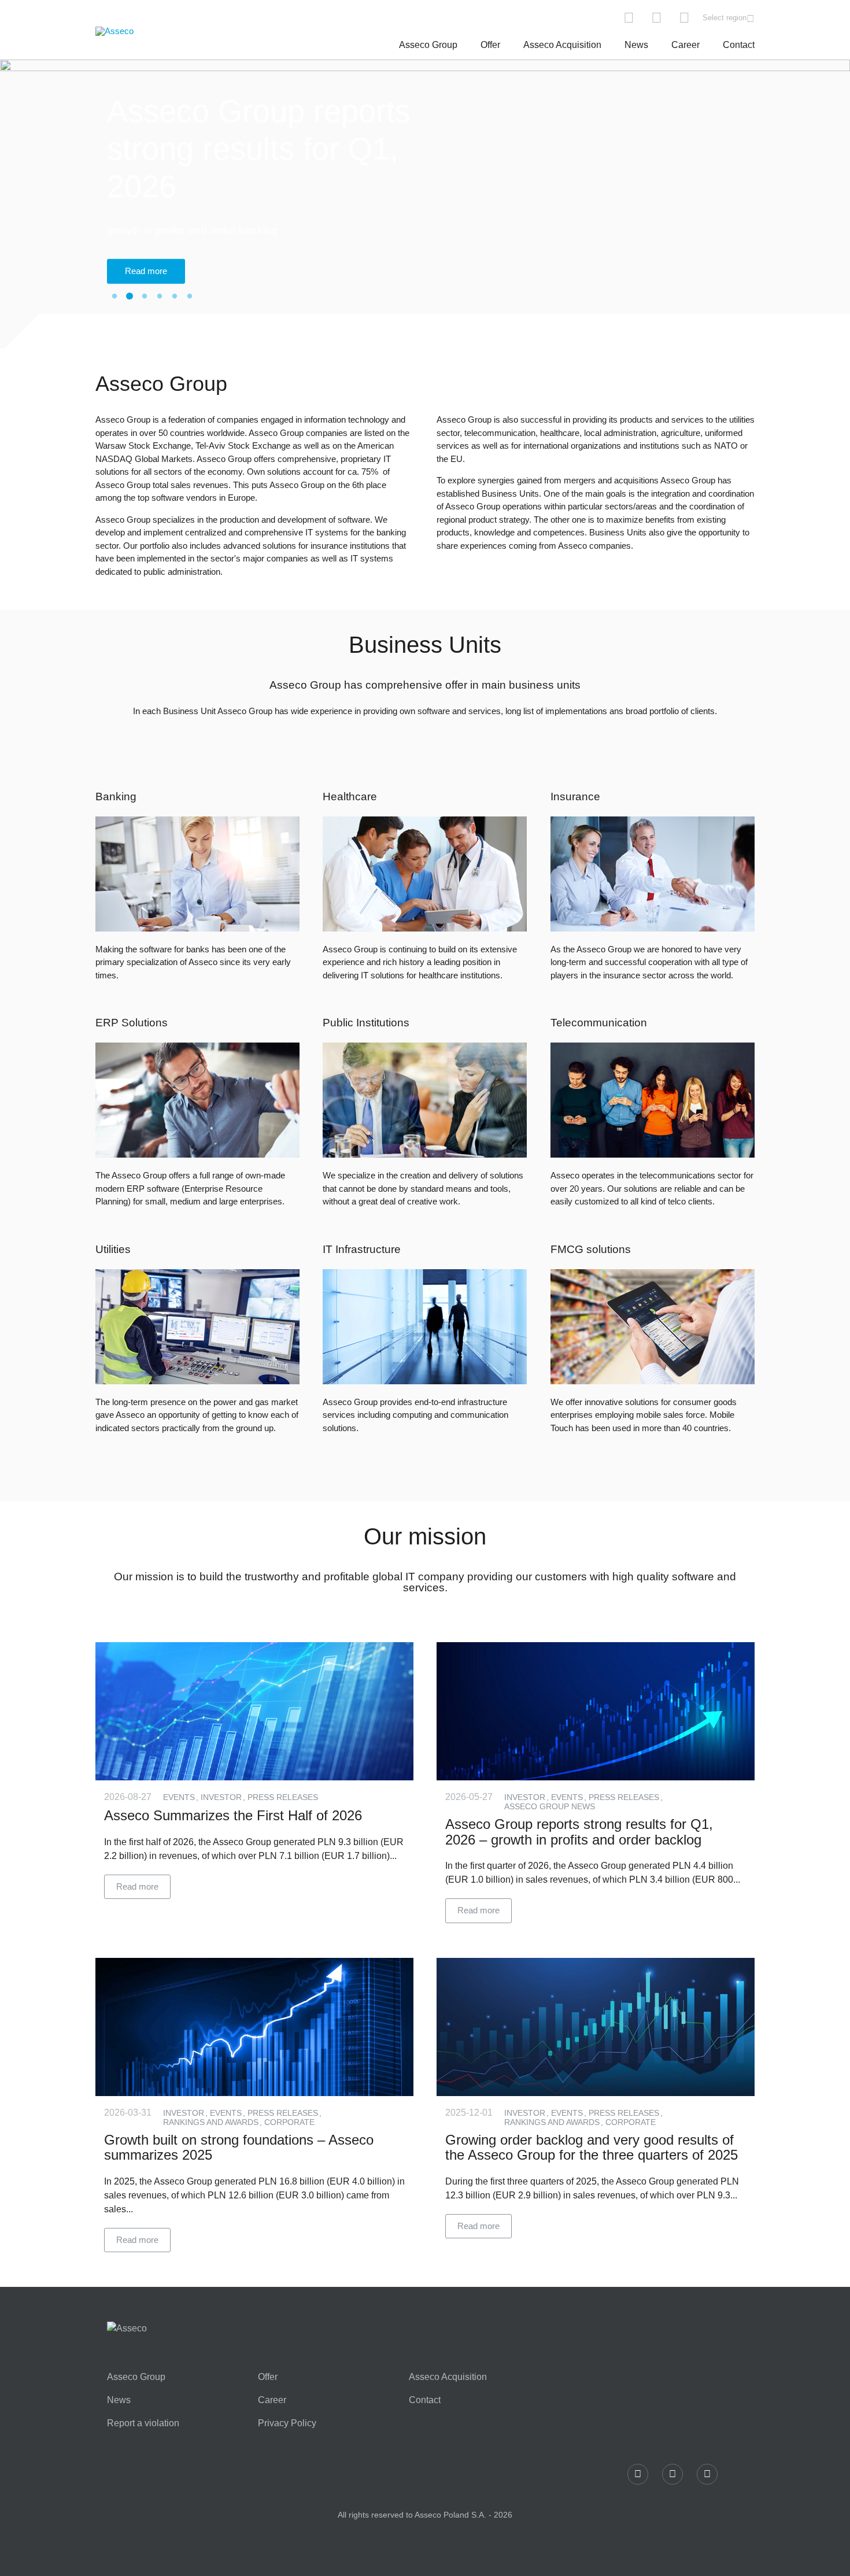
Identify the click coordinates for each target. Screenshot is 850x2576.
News (636, 45)
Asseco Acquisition (562, 45)
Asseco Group (428, 45)
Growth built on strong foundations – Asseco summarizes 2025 (239, 2147)
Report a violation (143, 2423)
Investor (222, 1797)
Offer (490, 45)
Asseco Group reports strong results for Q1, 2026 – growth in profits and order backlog (579, 1832)
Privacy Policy (287, 2423)
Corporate (289, 2122)
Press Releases (283, 1797)
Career (685, 45)
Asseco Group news (550, 1806)
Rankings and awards (212, 2122)
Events (180, 1797)
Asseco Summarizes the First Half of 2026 (233, 1815)
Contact (739, 45)
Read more (146, 271)
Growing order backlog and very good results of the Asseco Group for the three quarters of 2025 (592, 2147)
